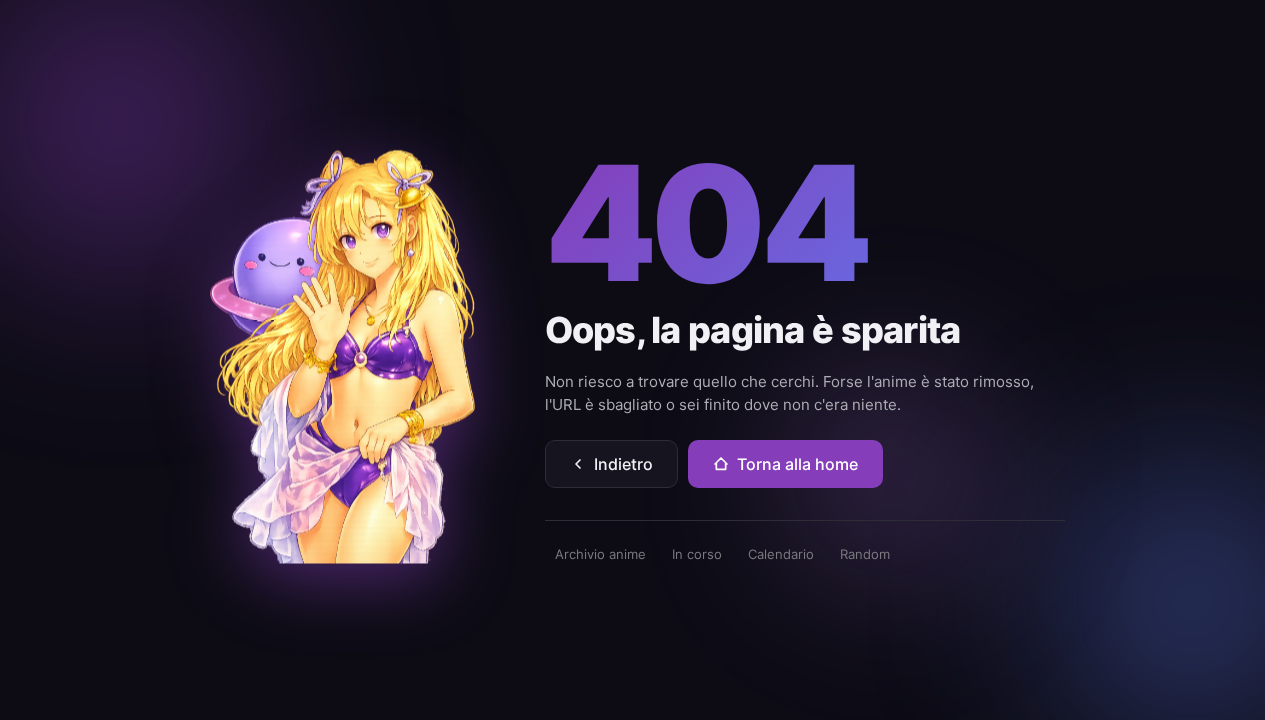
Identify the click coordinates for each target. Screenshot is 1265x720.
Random (865, 554)
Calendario (781, 554)
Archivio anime (600, 554)
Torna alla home (797, 464)
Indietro (623, 464)
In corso (697, 554)
